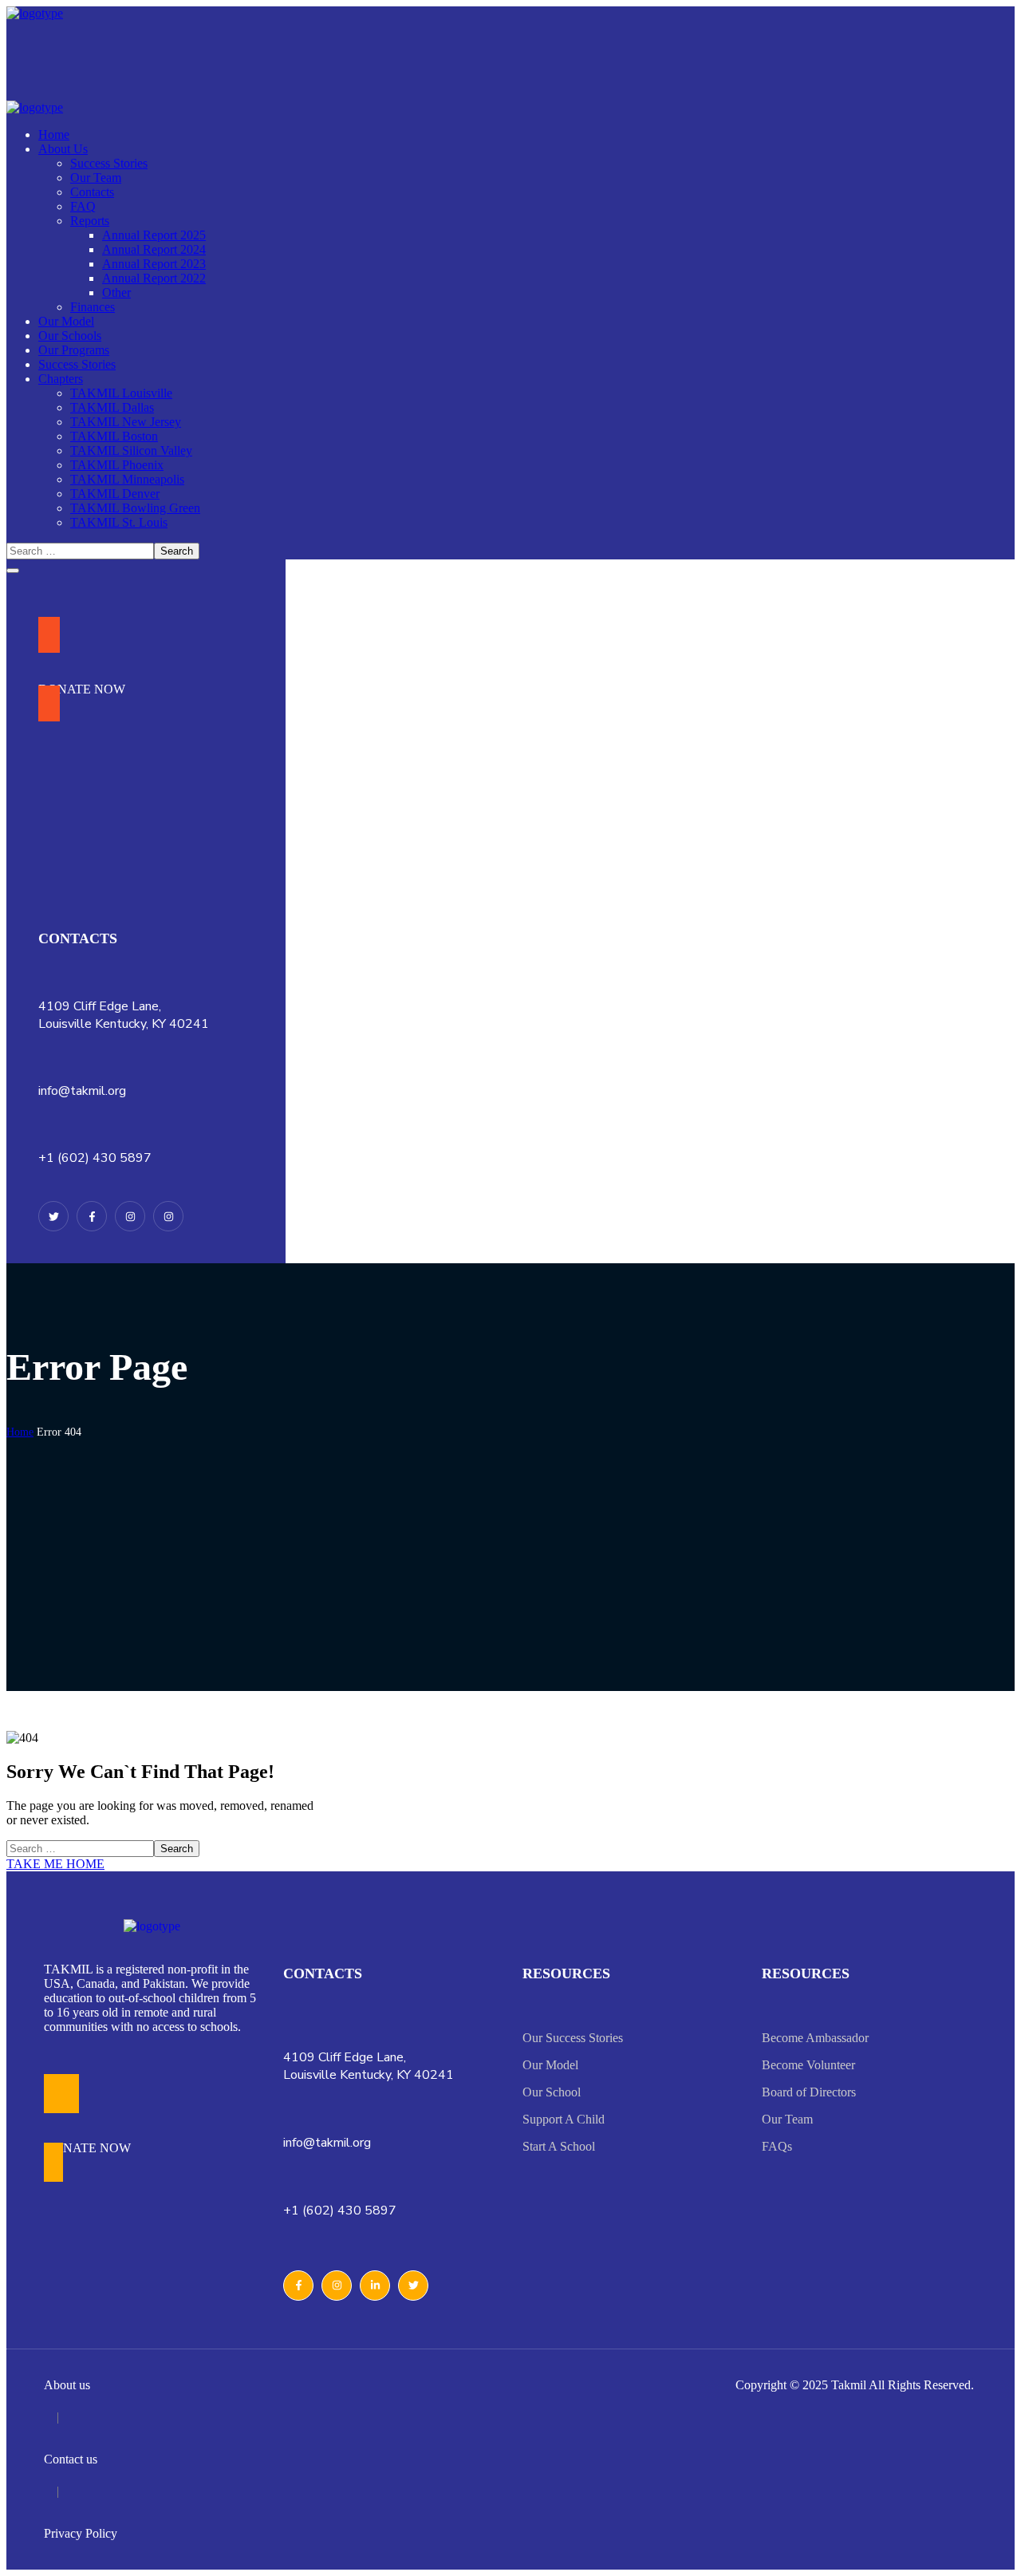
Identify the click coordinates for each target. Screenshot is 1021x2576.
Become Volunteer (808, 2065)
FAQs (777, 2146)
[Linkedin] (168, 1216)
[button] (82, 669)
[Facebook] (92, 1216)
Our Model (550, 2065)
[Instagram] (130, 1216)
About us (67, 2385)
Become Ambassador (815, 2038)
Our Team (787, 2119)
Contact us (71, 2459)
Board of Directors (809, 2092)
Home (20, 1432)
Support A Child (564, 2119)
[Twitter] (53, 1216)
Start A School (559, 2146)
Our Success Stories (573, 2038)
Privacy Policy (81, 2533)
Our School (552, 2092)
